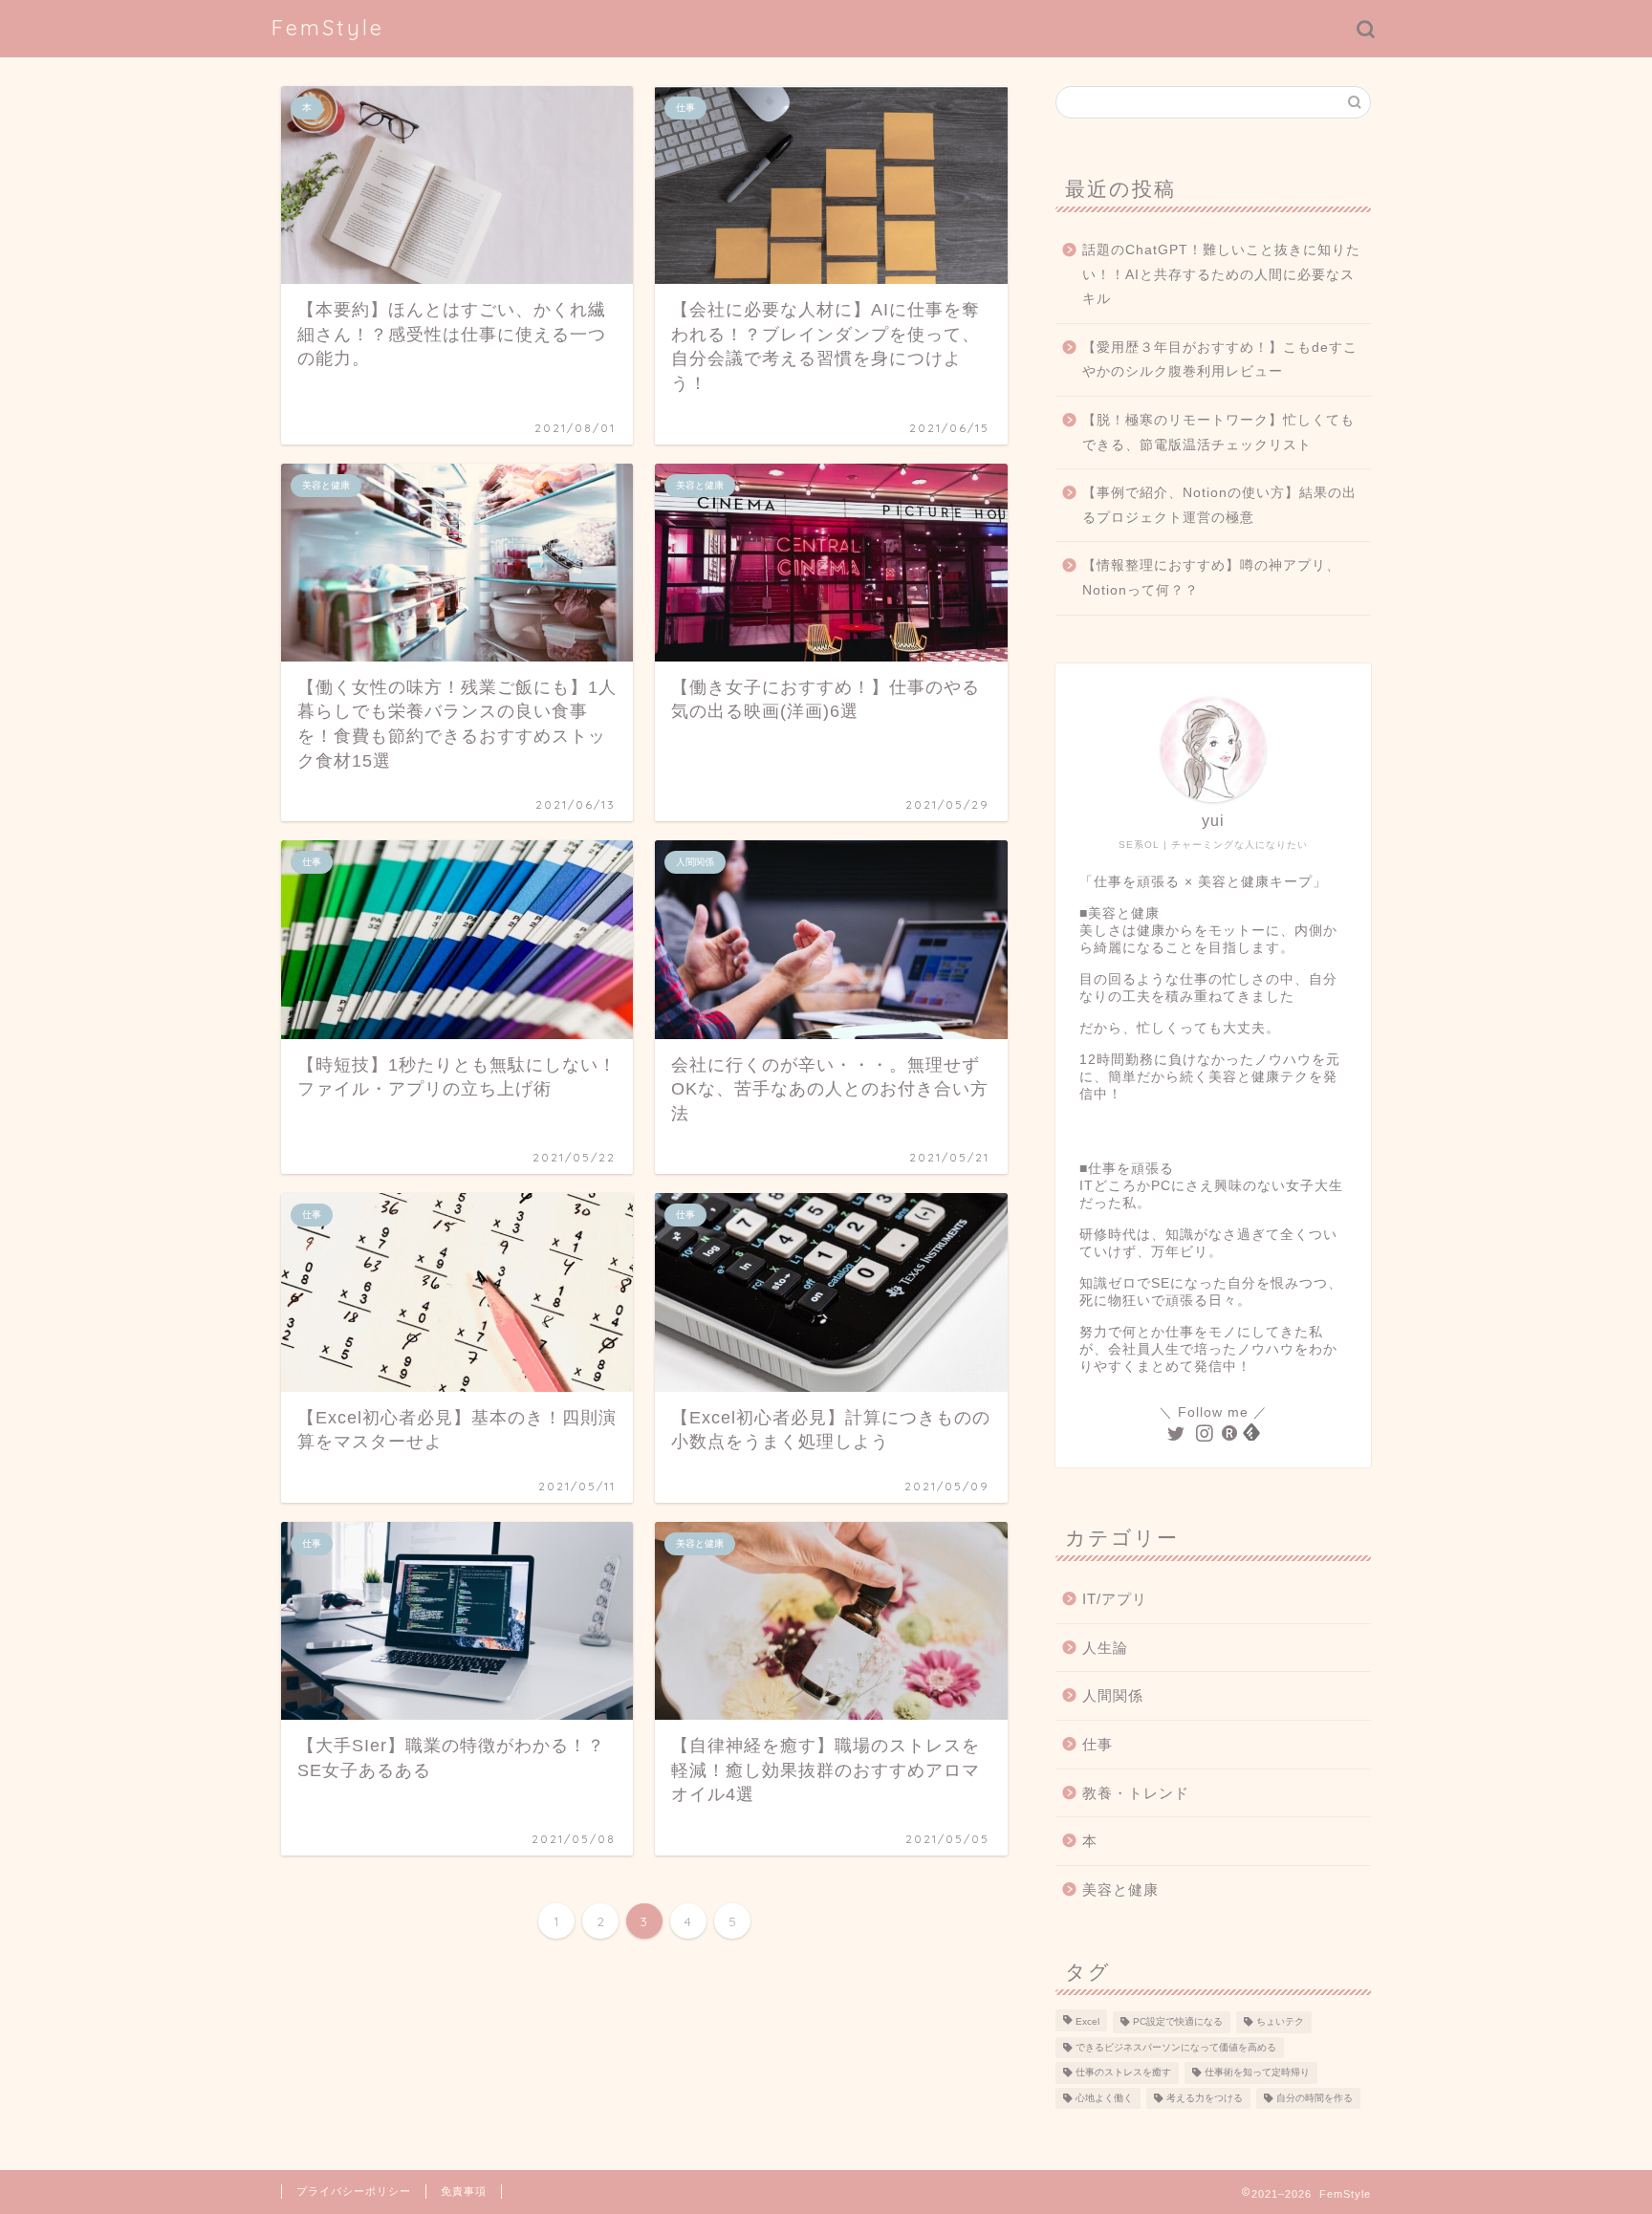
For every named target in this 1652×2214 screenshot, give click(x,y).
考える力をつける (1205, 2098)
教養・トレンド (1136, 1793)
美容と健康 (1120, 1889)
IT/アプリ (1115, 1599)
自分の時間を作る (1315, 2098)
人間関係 (1113, 1695)
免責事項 (464, 2191)
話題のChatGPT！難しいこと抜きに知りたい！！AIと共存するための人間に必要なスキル (1221, 274)
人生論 (1105, 1648)
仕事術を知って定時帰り (1257, 2073)
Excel (1087, 2022)
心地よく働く (1104, 2098)
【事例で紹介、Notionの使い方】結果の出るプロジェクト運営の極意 (1219, 505)
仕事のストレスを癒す (1123, 2073)
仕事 (1098, 1744)
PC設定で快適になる (1178, 2022)
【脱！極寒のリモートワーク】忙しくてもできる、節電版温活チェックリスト (1218, 433)
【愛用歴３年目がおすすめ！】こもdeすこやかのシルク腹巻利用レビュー (1220, 360)
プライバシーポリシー (354, 2191)
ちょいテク (1280, 2022)
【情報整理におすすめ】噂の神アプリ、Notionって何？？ (1211, 578)
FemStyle (328, 27)
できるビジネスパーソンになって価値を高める (1176, 2047)
